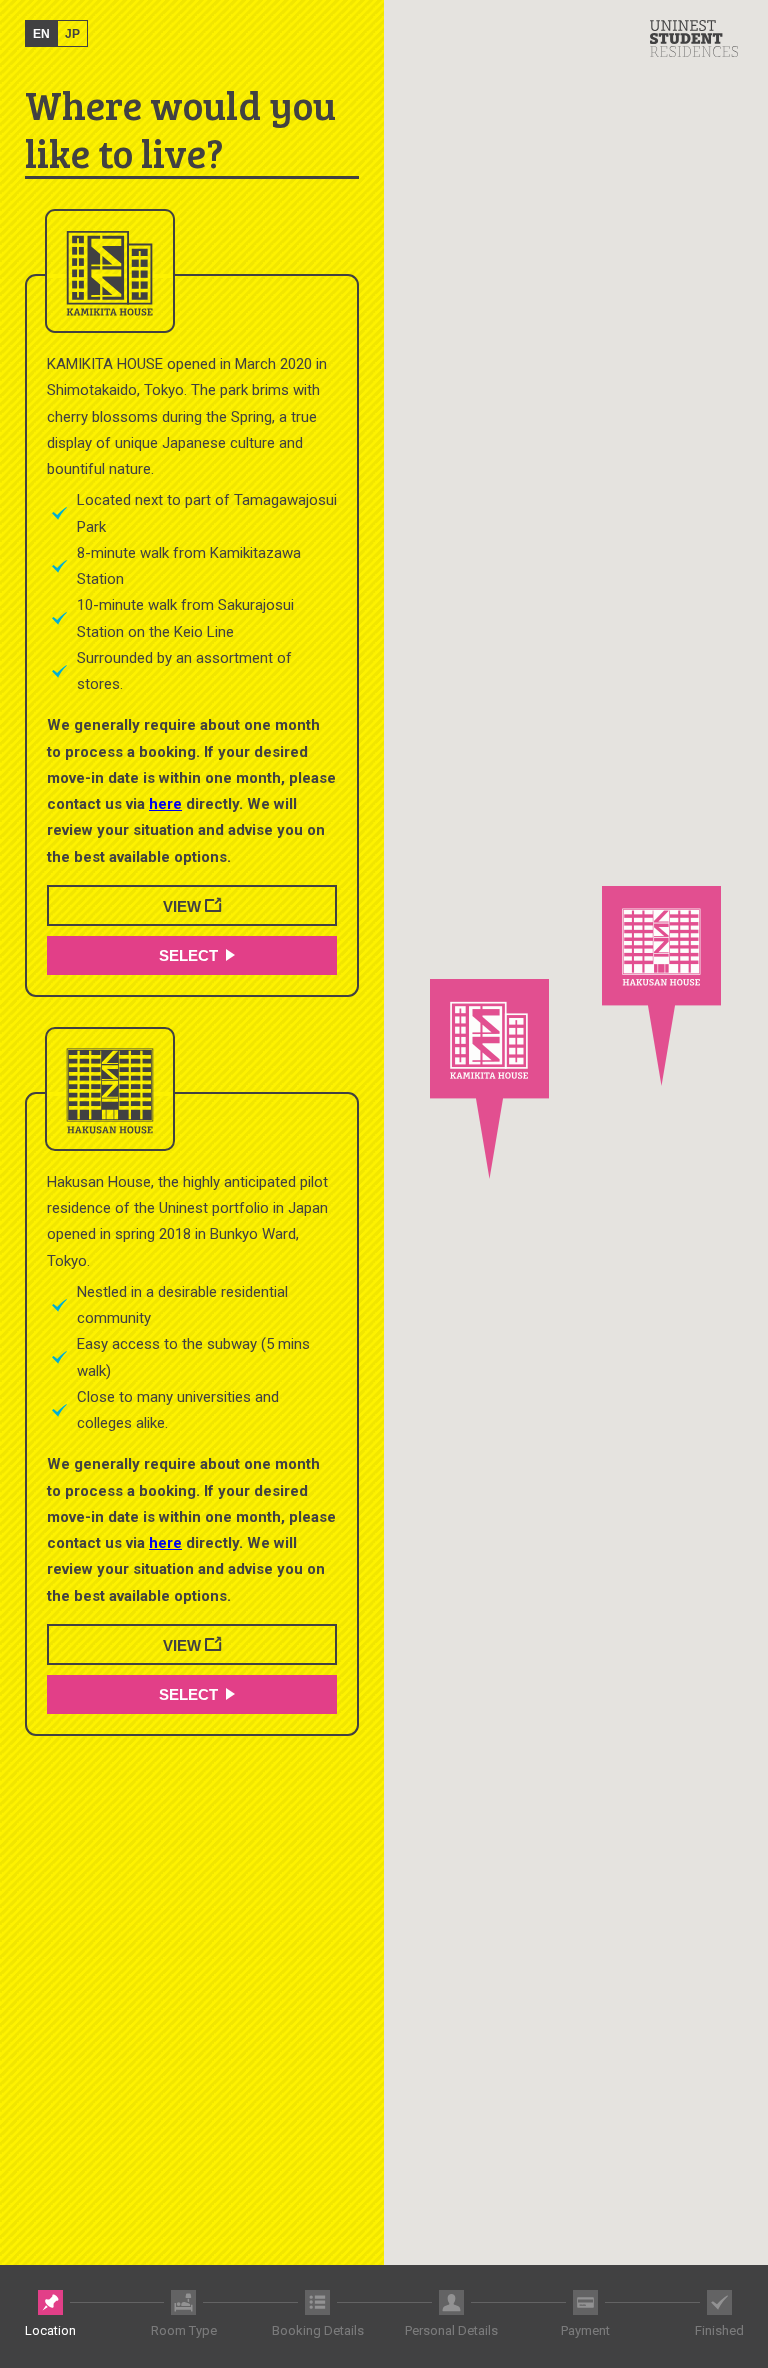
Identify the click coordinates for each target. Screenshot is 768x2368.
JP (72, 34)
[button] (489, 1079)
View (184, 906)
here (165, 804)
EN (41, 34)
